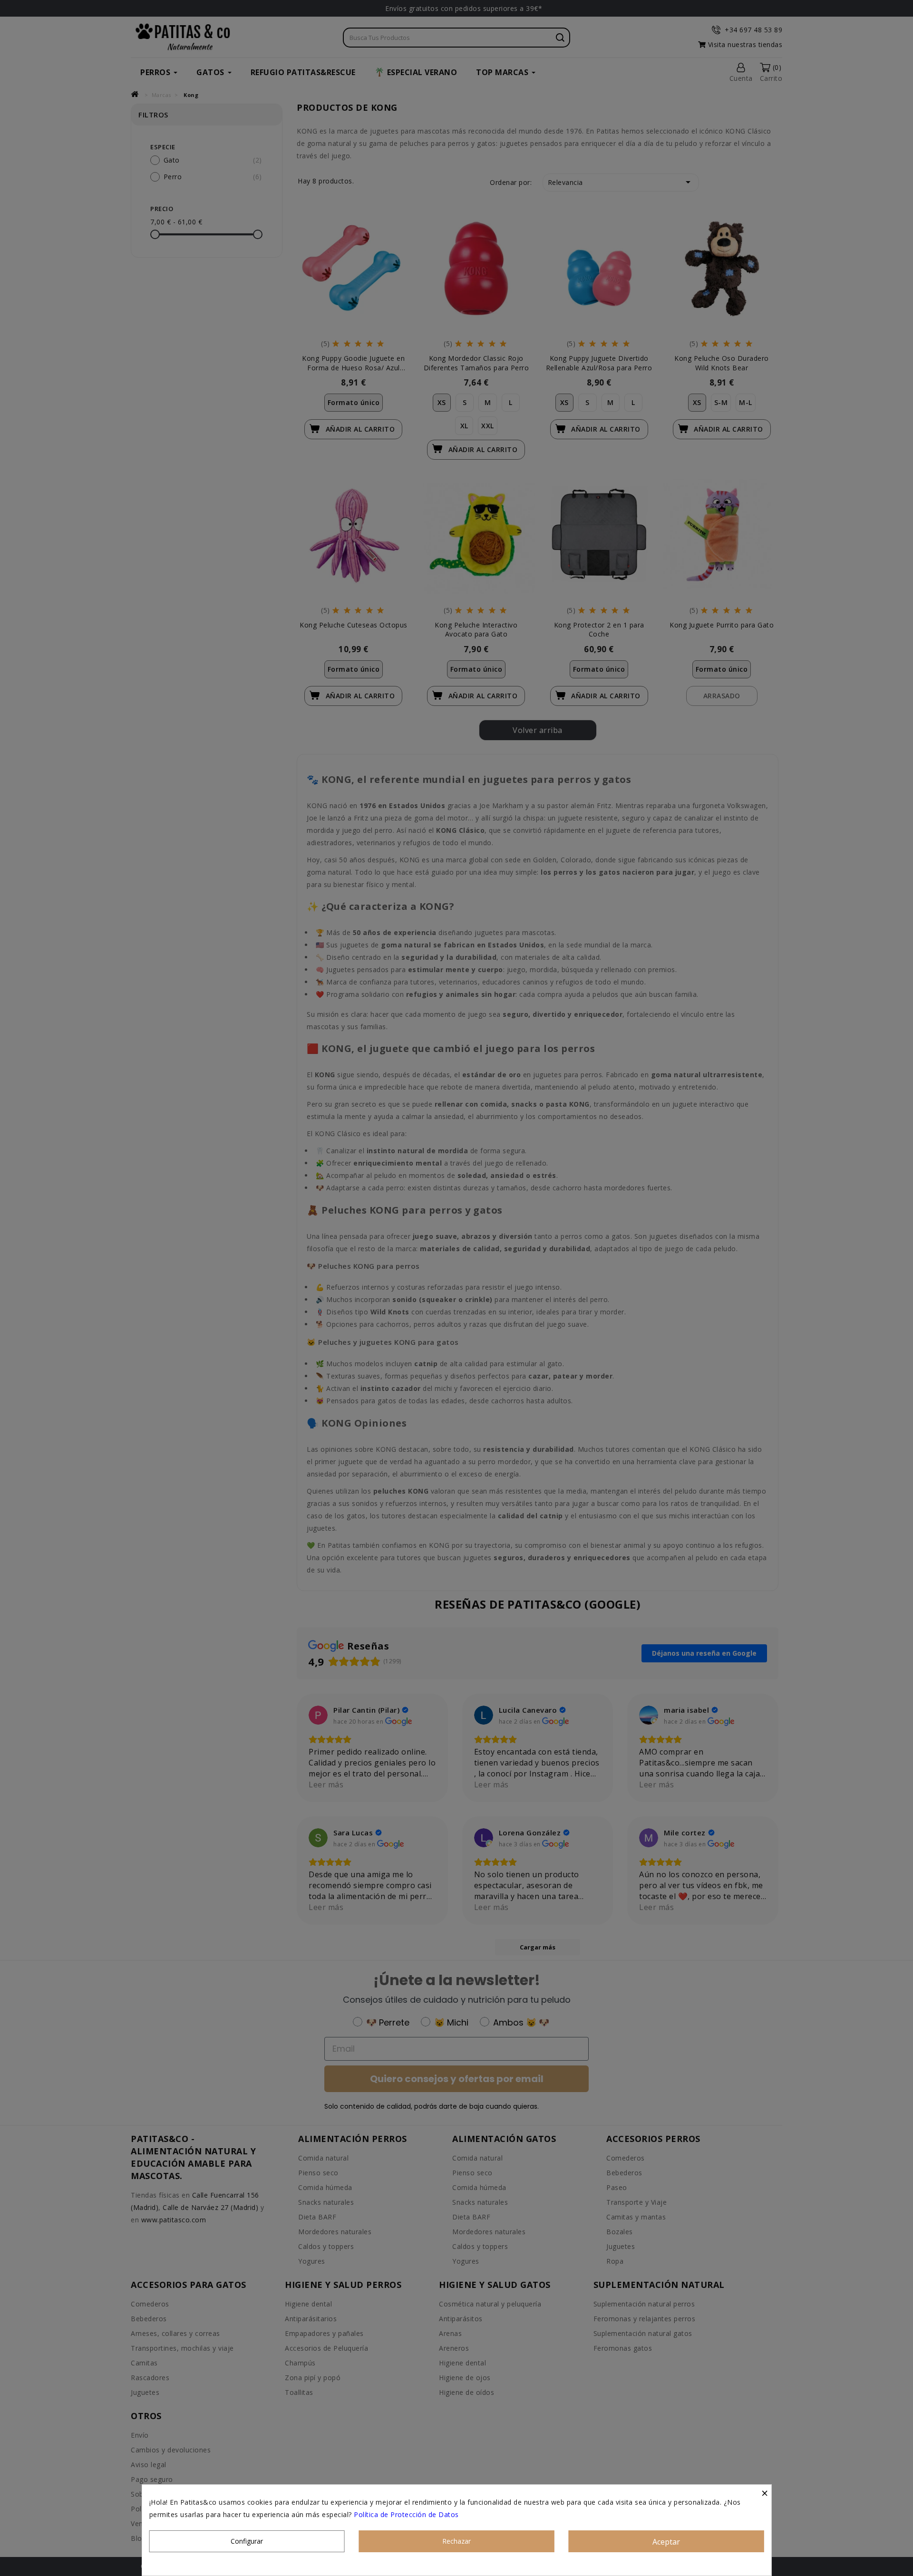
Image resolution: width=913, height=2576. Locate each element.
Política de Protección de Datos (406, 2514)
